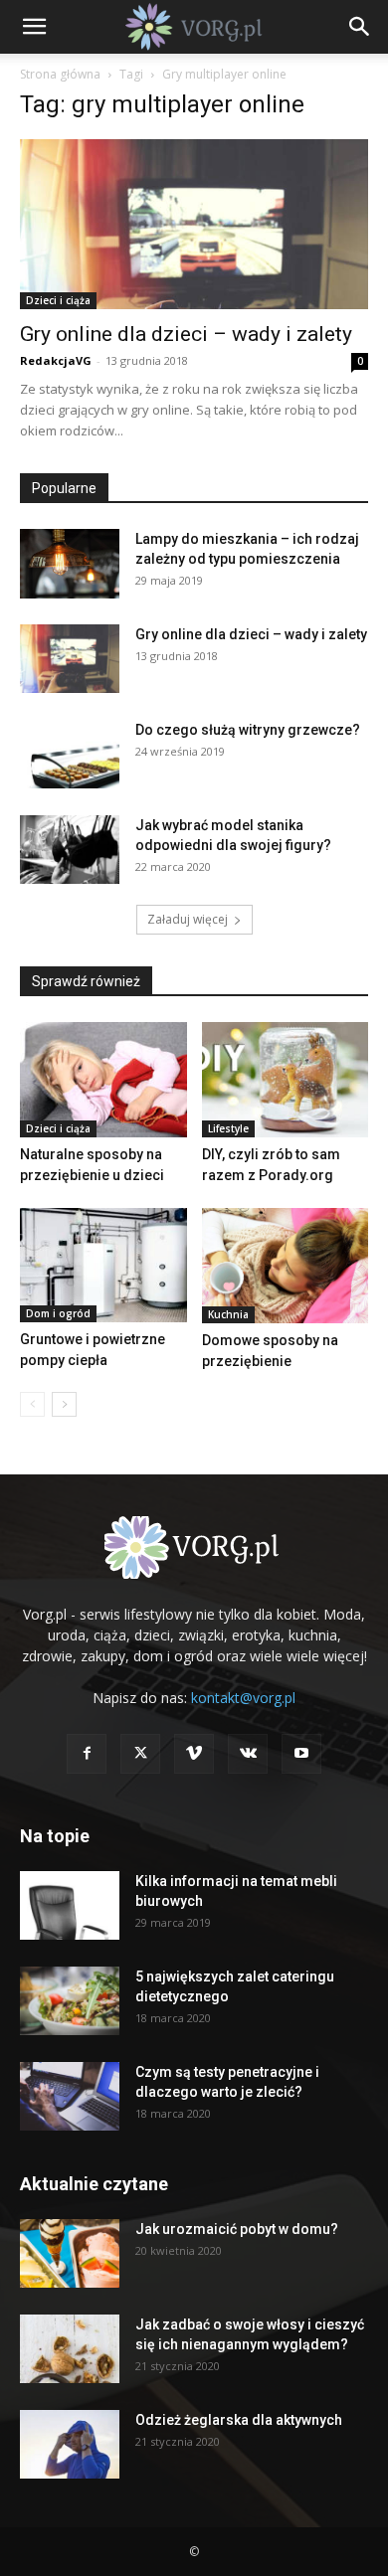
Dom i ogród (58, 1313)
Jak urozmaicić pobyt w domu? (237, 2229)
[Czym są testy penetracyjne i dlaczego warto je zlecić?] (70, 2096)
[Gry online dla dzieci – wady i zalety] (194, 224)
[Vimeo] (194, 1754)
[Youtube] (301, 1754)
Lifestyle (228, 1128)
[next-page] (64, 1404)
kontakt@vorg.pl (243, 1698)
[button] (34, 27)
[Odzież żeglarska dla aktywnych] (70, 2444)
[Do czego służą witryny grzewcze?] (70, 754)
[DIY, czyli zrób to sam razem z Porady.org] (286, 1079)
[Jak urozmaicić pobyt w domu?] (70, 2253)
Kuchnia (228, 1314)
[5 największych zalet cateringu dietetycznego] (70, 2001)
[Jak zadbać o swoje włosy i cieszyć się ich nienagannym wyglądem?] (70, 2349)
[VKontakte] (248, 1754)
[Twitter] (140, 1754)
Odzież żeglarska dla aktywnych (239, 2420)
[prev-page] (32, 1404)
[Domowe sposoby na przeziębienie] (286, 1266)
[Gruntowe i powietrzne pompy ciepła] (103, 1265)
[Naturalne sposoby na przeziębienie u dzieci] (103, 1079)
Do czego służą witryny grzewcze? (248, 730)
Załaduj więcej (188, 919)
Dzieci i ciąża (58, 300)
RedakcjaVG (56, 360)
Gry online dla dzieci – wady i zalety (186, 334)
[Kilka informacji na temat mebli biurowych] (70, 1905)
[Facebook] (87, 1754)
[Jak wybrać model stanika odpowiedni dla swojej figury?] (70, 850)
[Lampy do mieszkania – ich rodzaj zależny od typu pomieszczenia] (70, 563)
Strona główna (60, 74)
